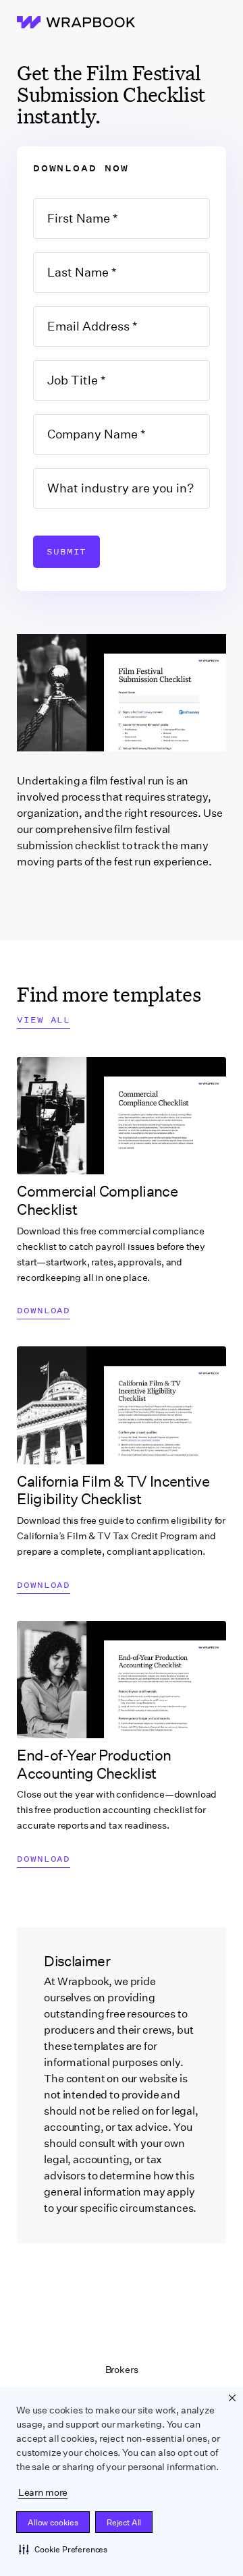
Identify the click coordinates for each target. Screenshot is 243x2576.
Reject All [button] (124, 2522)
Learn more (43, 2492)
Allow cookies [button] (53, 2522)
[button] (63, 2549)
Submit (66, 551)
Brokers (122, 2370)
